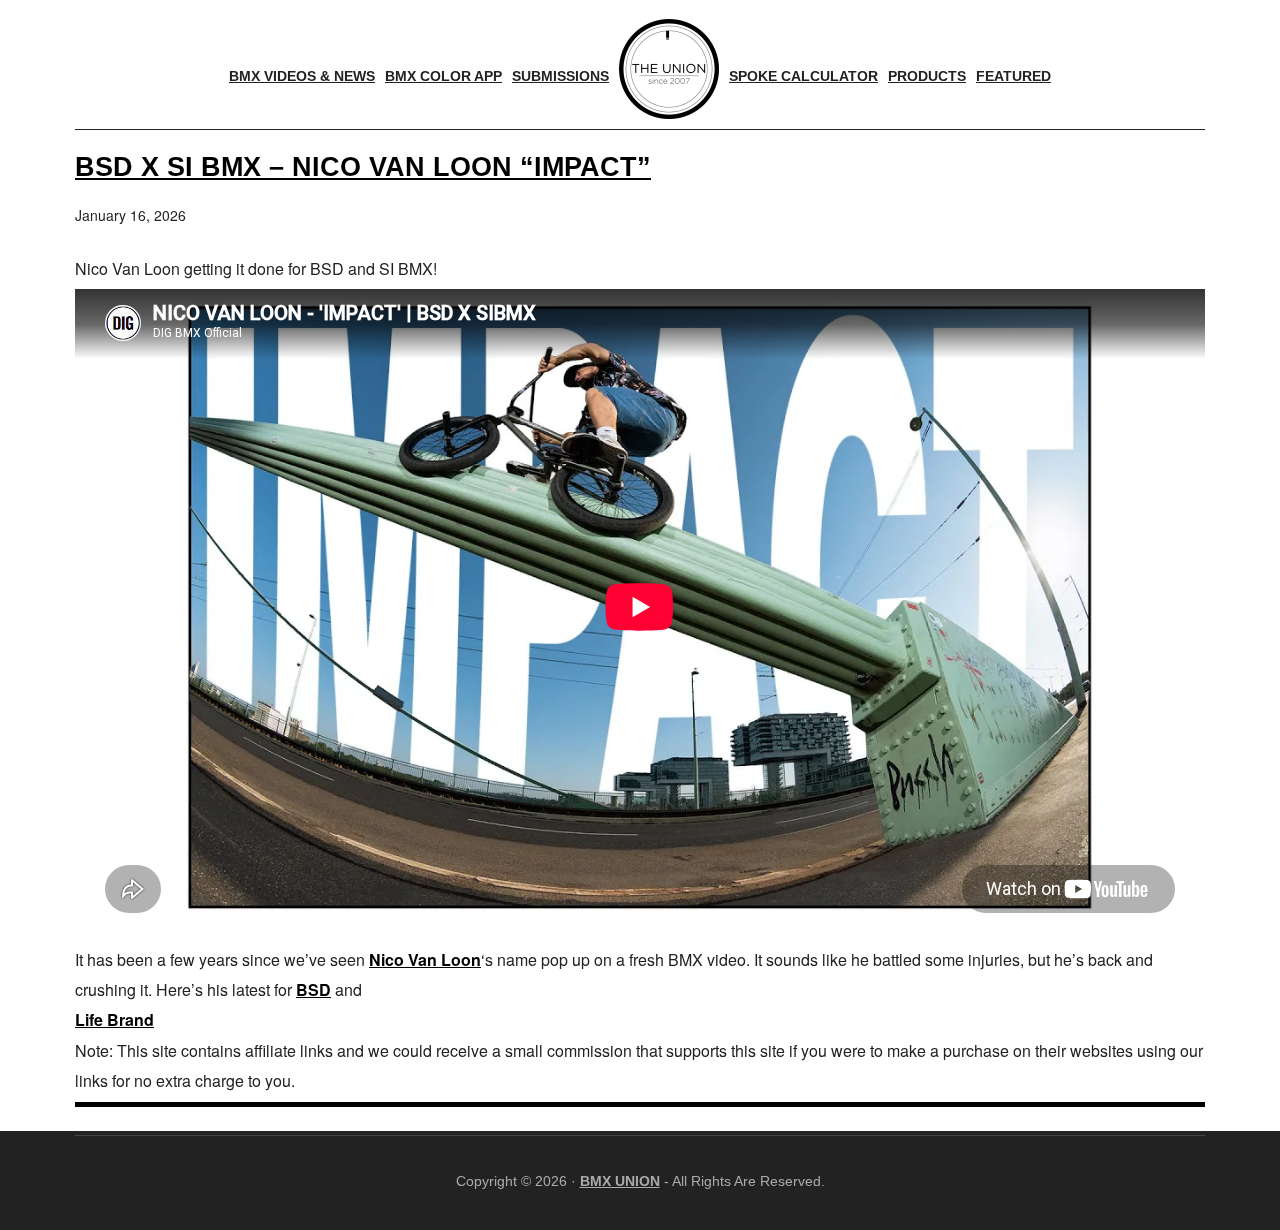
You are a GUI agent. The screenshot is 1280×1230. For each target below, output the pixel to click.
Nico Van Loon (425, 959)
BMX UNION (620, 1181)
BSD (313, 989)
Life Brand (114, 1019)
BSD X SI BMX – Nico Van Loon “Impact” (363, 166)
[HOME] (669, 69)
